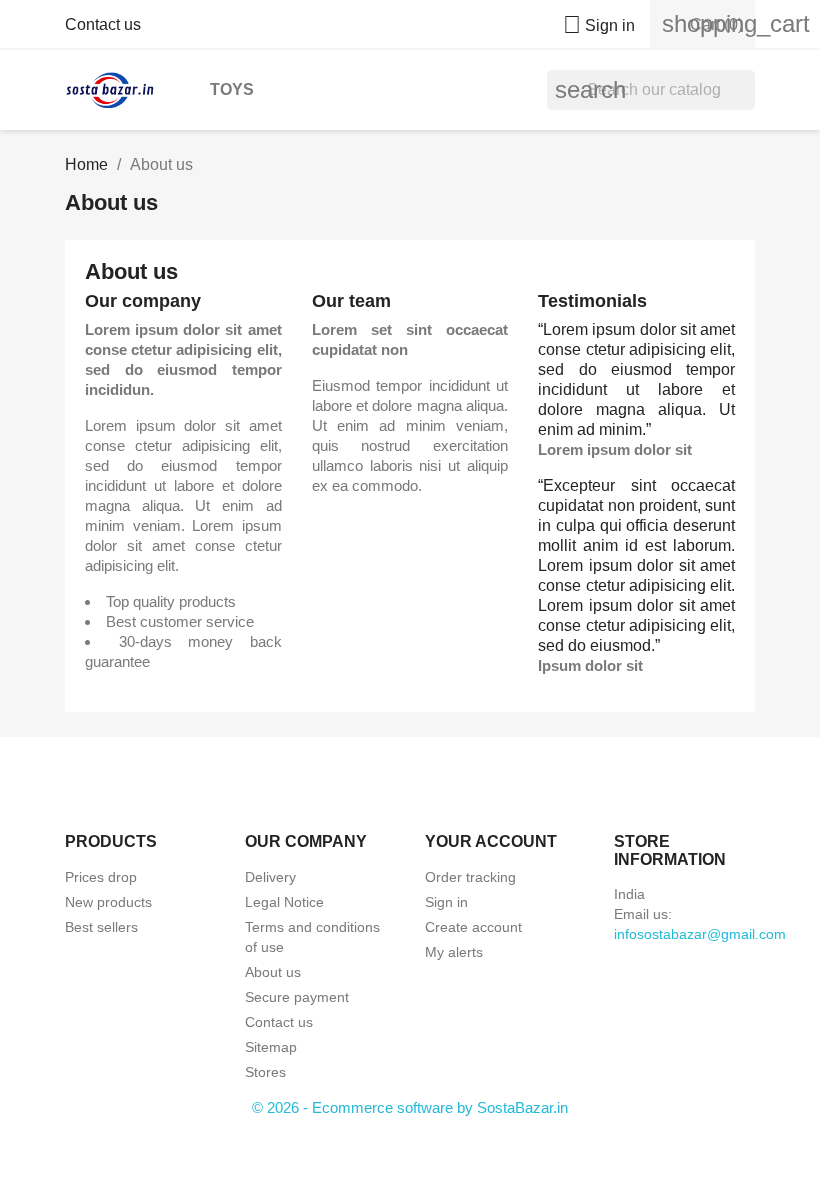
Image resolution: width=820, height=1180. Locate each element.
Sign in (446, 902)
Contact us (103, 24)
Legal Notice (284, 902)
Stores (265, 1072)
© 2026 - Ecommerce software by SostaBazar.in (410, 1107)
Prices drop (101, 877)
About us (273, 972)
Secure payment (297, 997)
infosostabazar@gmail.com (700, 934)
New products (108, 902)
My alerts (454, 952)
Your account (491, 841)
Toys (232, 89)
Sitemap (271, 1047)
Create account (473, 927)
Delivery (270, 877)
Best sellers (101, 927)
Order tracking (470, 877)
